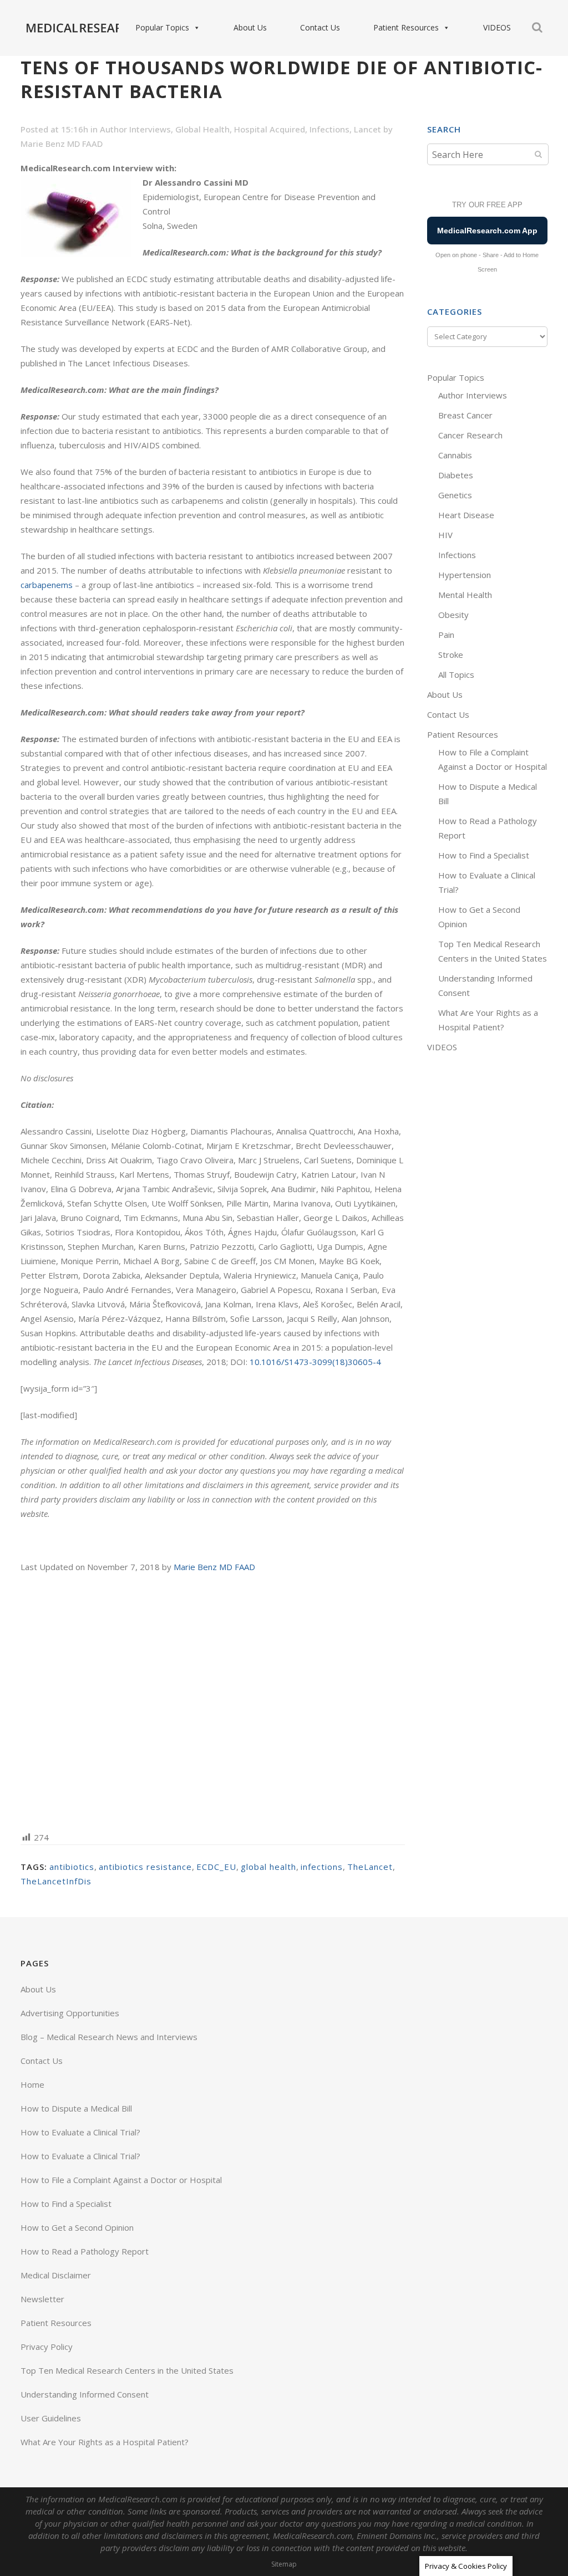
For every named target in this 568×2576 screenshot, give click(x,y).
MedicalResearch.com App (487, 231)
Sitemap (284, 2564)
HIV (445, 535)
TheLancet (370, 1867)
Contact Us (320, 27)
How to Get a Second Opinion (77, 2227)
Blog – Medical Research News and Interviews (109, 2037)
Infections (329, 129)
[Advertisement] (213, 1701)
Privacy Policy (47, 2347)
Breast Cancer (465, 415)
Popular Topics (162, 27)
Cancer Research (470, 435)
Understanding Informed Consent (85, 2394)
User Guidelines (51, 2418)
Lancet (367, 129)
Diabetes (456, 475)
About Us (250, 27)
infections (322, 1867)
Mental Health (465, 595)
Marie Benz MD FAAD (62, 144)
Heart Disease (466, 515)
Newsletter (42, 2299)
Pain (446, 635)
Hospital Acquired (270, 129)
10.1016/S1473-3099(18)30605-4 (315, 1362)
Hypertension (465, 575)
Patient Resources (406, 27)
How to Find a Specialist (484, 855)
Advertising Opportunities (70, 2013)
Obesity (453, 615)
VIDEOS (497, 27)
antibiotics (72, 1867)
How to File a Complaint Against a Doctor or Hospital (121, 2180)
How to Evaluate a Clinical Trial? (80, 2132)
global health (268, 1867)
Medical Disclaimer (56, 2275)
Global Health (202, 129)
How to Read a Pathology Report (85, 2251)
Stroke (451, 655)
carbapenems (47, 585)
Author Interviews (135, 129)
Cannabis (455, 455)
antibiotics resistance (145, 1867)
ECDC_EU (216, 1867)
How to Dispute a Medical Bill (76, 2108)
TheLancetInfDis (56, 1881)
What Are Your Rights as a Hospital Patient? (105, 2442)
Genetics (455, 495)
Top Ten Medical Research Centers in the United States (127, 2370)
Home (32, 2084)
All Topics (456, 674)
